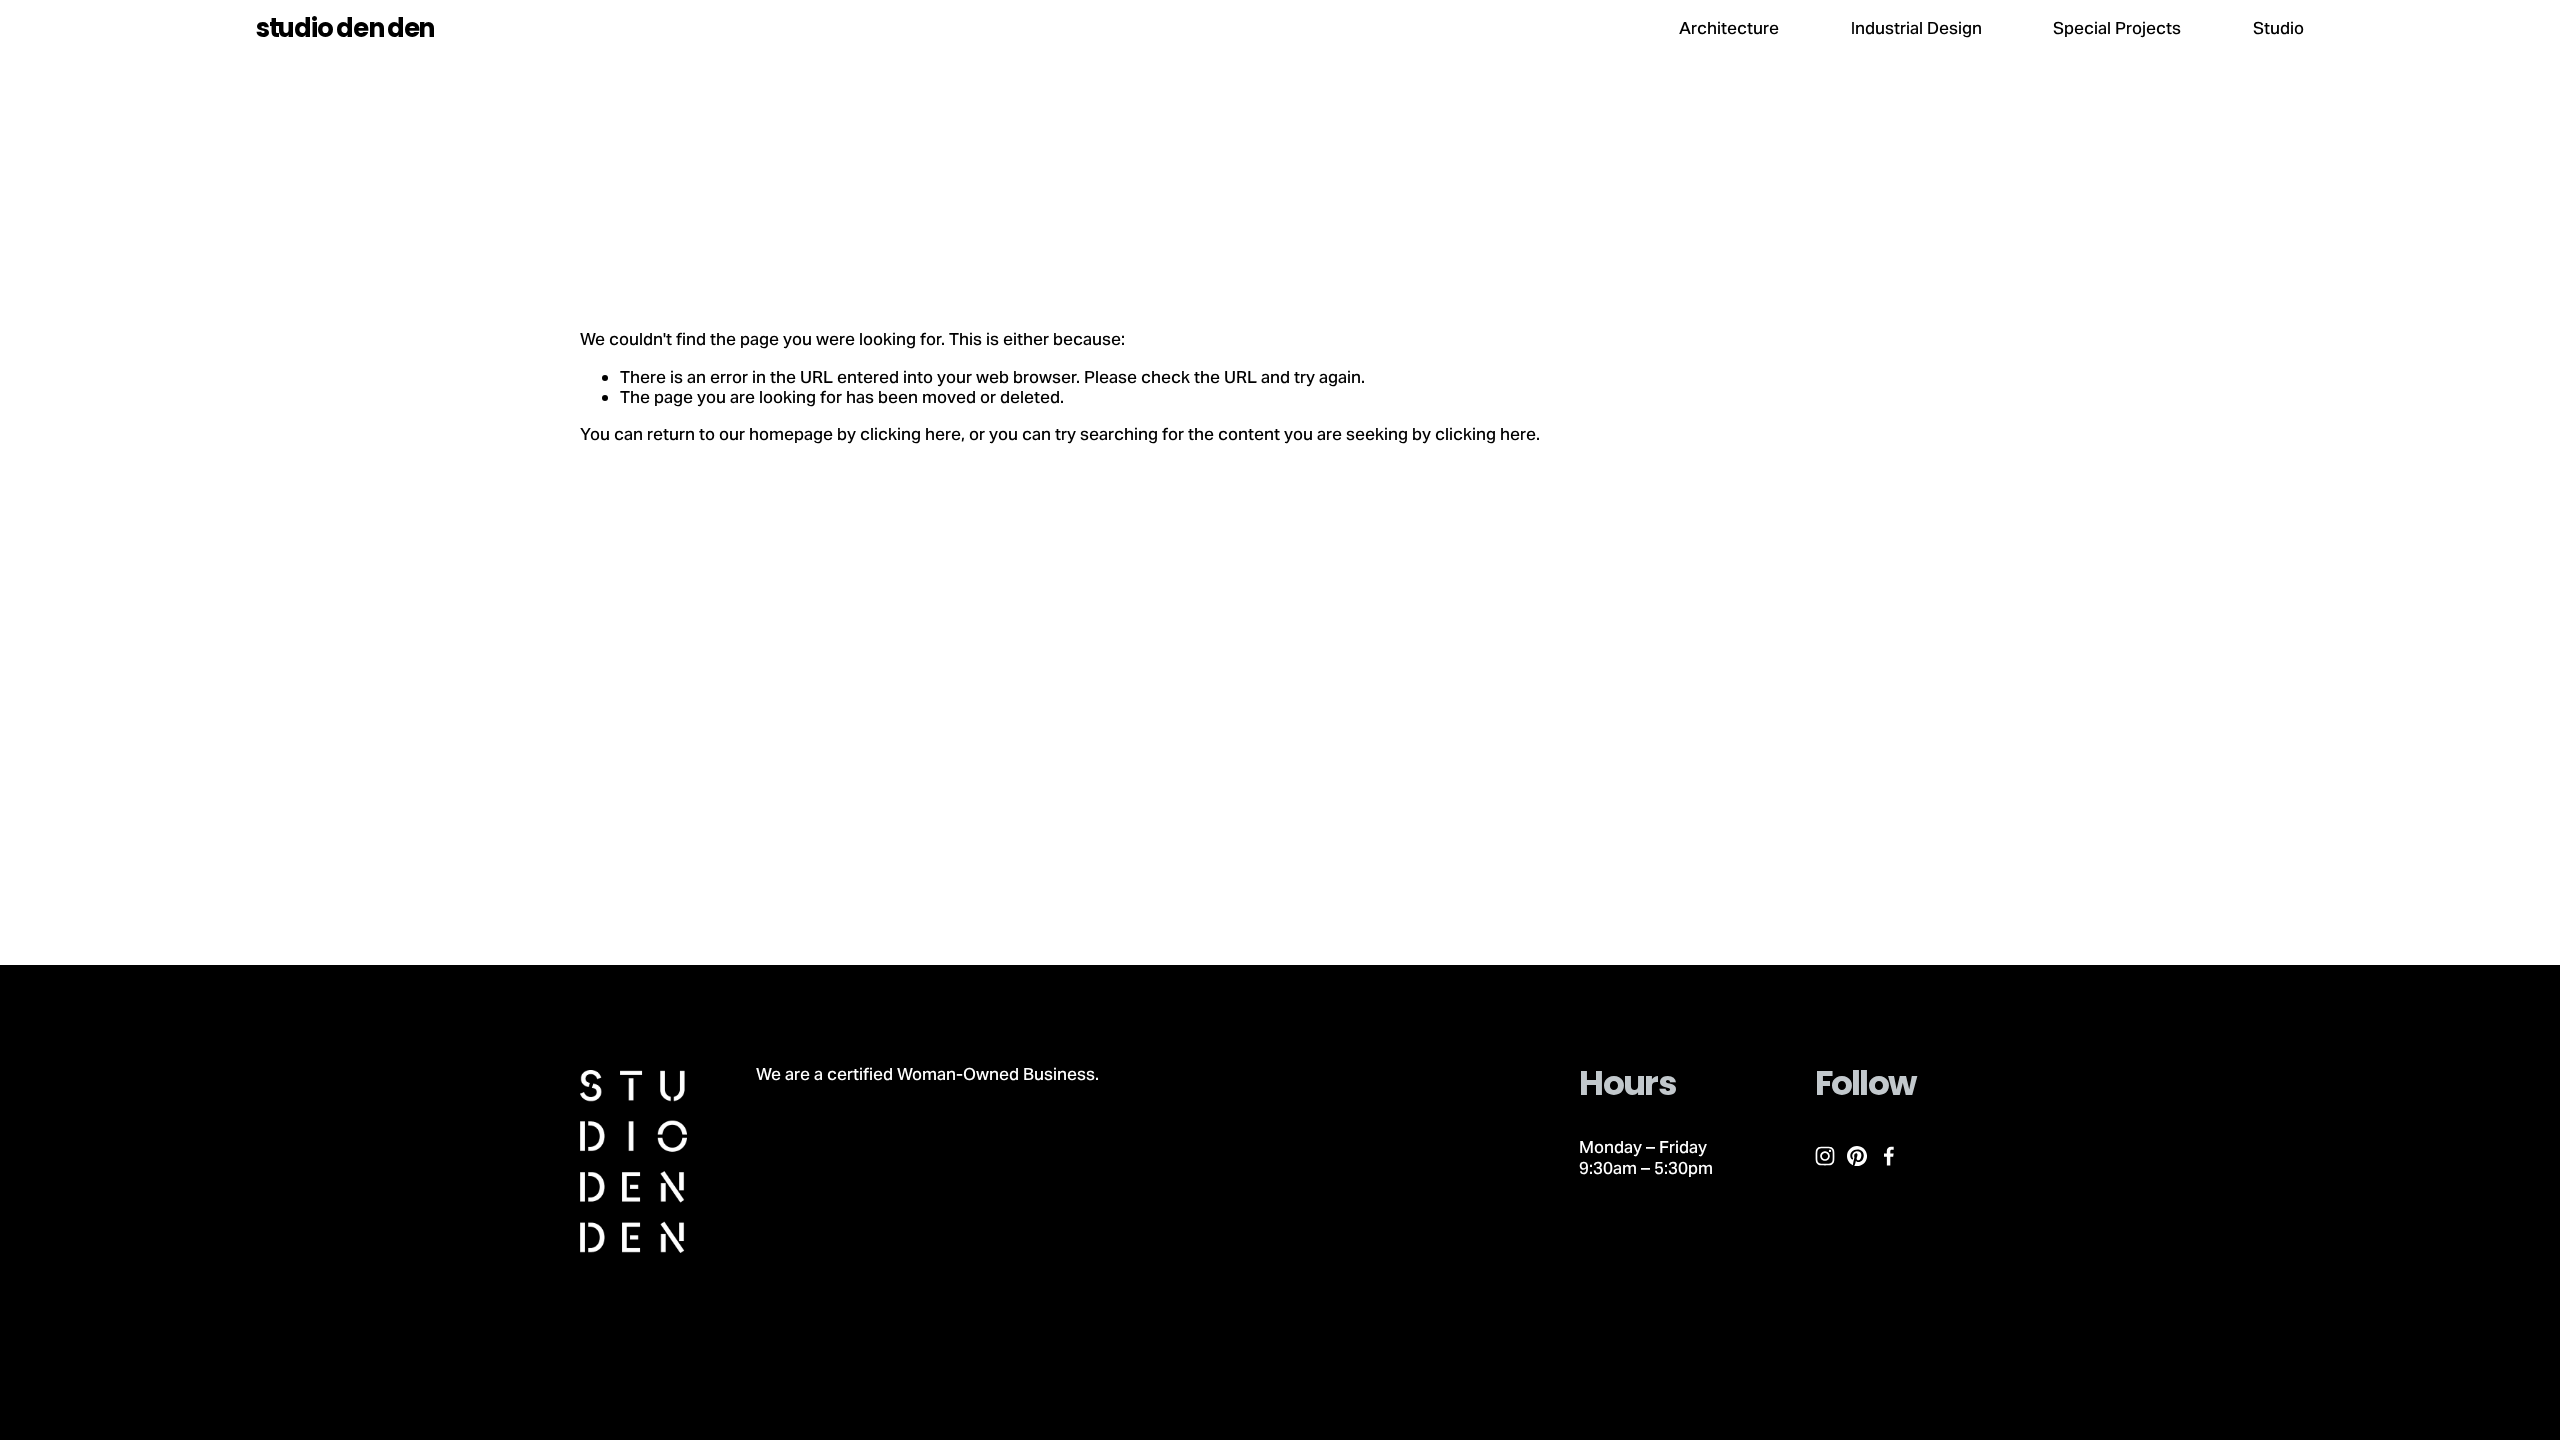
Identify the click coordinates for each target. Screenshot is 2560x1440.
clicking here (910, 434)
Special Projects (2117, 28)
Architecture (1729, 28)
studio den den (345, 28)
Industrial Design (1916, 28)
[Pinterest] (1857, 1156)
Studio (2278, 28)
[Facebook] (1889, 1156)
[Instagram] (1825, 1156)
